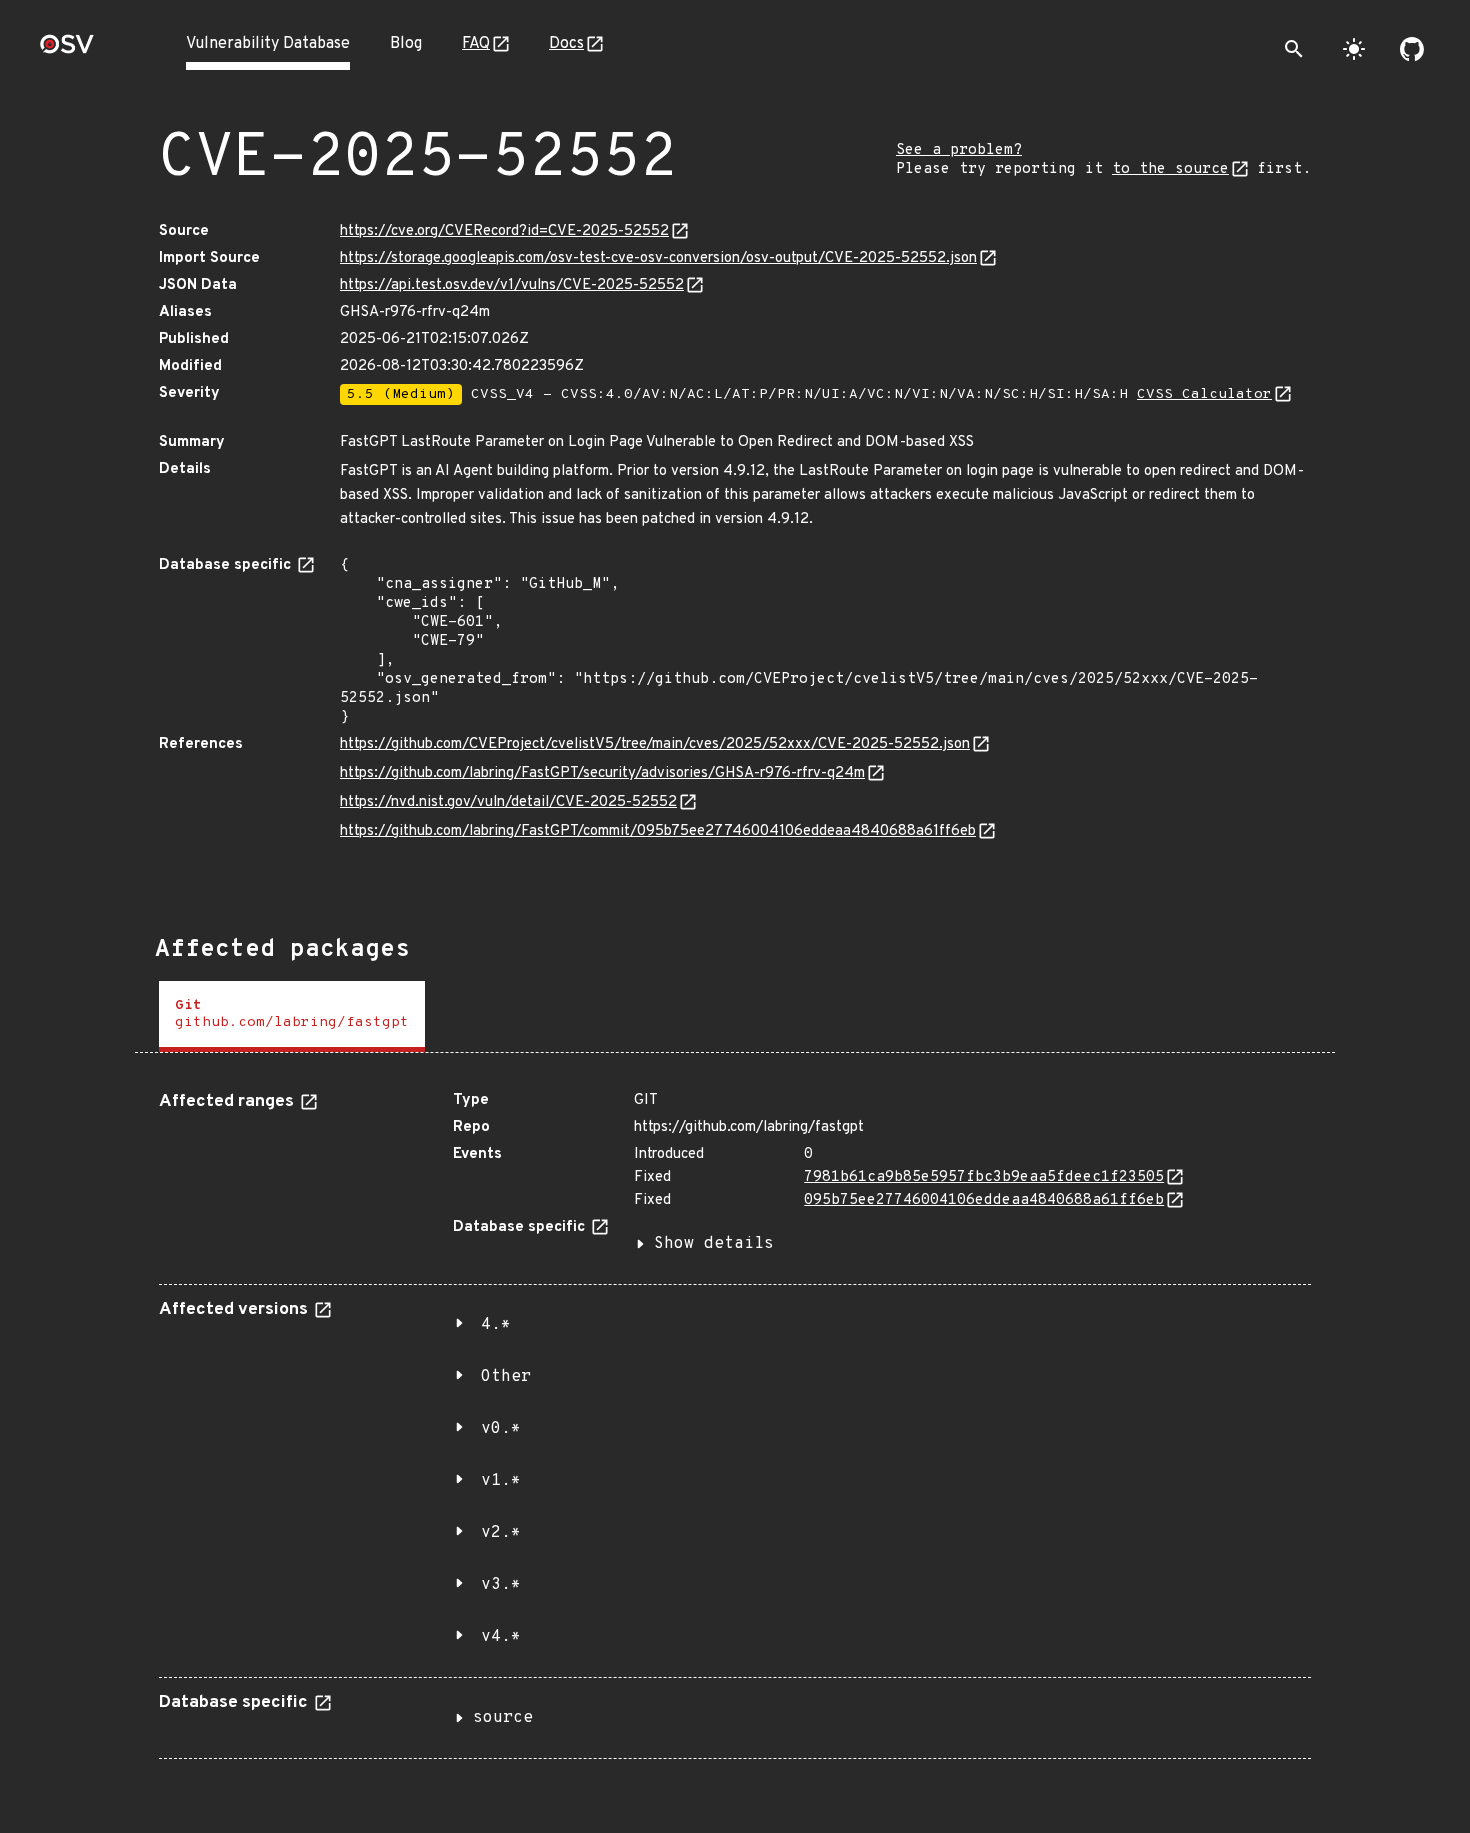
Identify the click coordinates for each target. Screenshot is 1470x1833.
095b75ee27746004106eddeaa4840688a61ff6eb (984, 1200)
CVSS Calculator (1204, 394)
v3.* (501, 1585)
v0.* (501, 1429)
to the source (1170, 169)
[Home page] (67, 50)
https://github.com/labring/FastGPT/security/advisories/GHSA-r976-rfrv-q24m (602, 773)
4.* (496, 1325)
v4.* (501, 1637)
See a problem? (959, 150)
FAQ (476, 44)
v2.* (501, 1533)
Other (506, 1377)
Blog (406, 44)
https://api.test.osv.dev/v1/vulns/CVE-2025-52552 (512, 285)
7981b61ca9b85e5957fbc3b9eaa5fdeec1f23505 (984, 1177)
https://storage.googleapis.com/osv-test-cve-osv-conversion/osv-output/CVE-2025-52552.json (658, 258)
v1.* (501, 1481)
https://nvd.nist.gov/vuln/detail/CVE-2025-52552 (508, 802)
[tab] (292, 1016)
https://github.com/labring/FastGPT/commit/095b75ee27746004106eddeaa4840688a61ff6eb (658, 831)
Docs (566, 44)
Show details (714, 1244)
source (503, 1718)
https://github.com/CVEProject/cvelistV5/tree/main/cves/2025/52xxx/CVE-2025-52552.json (655, 744)
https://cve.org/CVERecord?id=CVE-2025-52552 (504, 231)
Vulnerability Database (268, 44)
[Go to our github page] (1412, 49)
